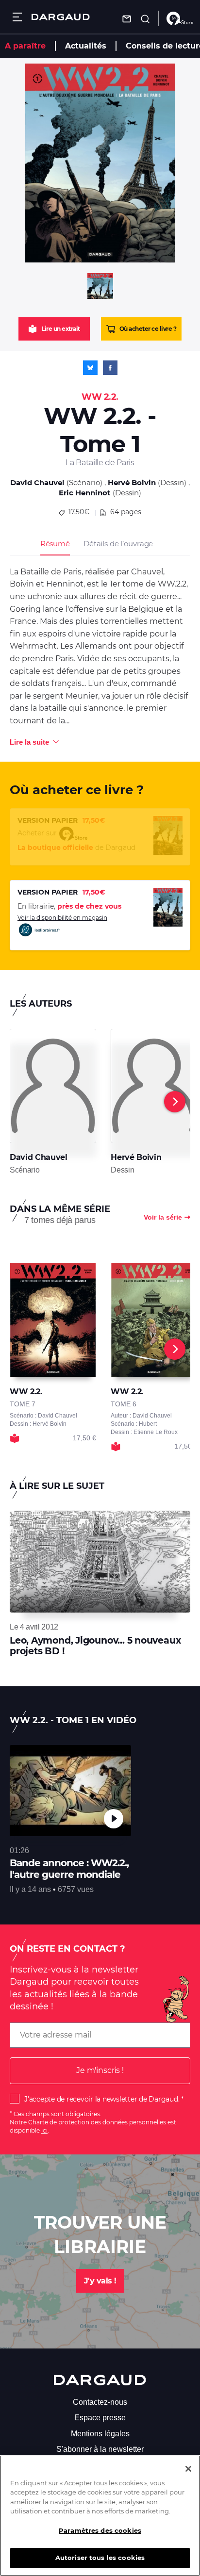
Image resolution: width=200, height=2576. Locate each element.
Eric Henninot (85, 493)
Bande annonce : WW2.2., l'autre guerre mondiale (69, 1869)
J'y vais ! (100, 2281)
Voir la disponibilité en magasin (62, 918)
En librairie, (69, 906)
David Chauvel (37, 482)
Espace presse (100, 2418)
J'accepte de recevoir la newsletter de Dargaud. (102, 2099)
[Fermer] (188, 2469)
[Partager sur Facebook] (110, 368)
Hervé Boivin (132, 482)
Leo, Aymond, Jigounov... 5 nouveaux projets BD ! (95, 1646)
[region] (100, 2516)
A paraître (25, 46)
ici (44, 2130)
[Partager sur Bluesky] (90, 368)
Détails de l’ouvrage (118, 544)
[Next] (175, 1102)
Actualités (86, 46)
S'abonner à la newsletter (100, 2449)
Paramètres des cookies (100, 2530)
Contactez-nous (100, 2402)
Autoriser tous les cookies (100, 2558)
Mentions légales (100, 2434)
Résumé (55, 544)
